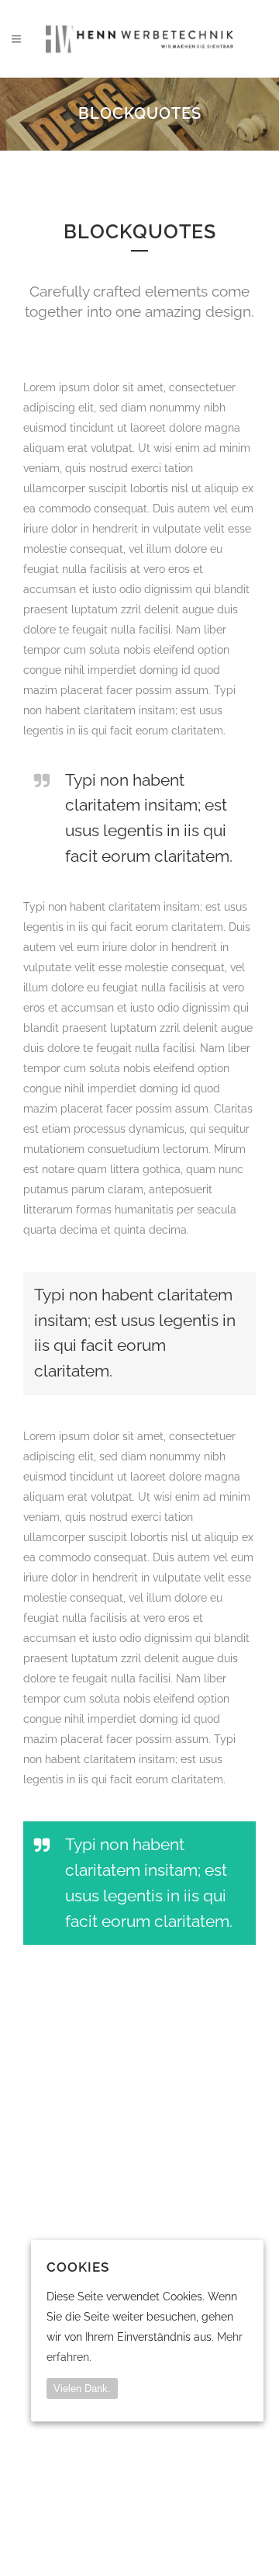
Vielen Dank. (82, 2389)
